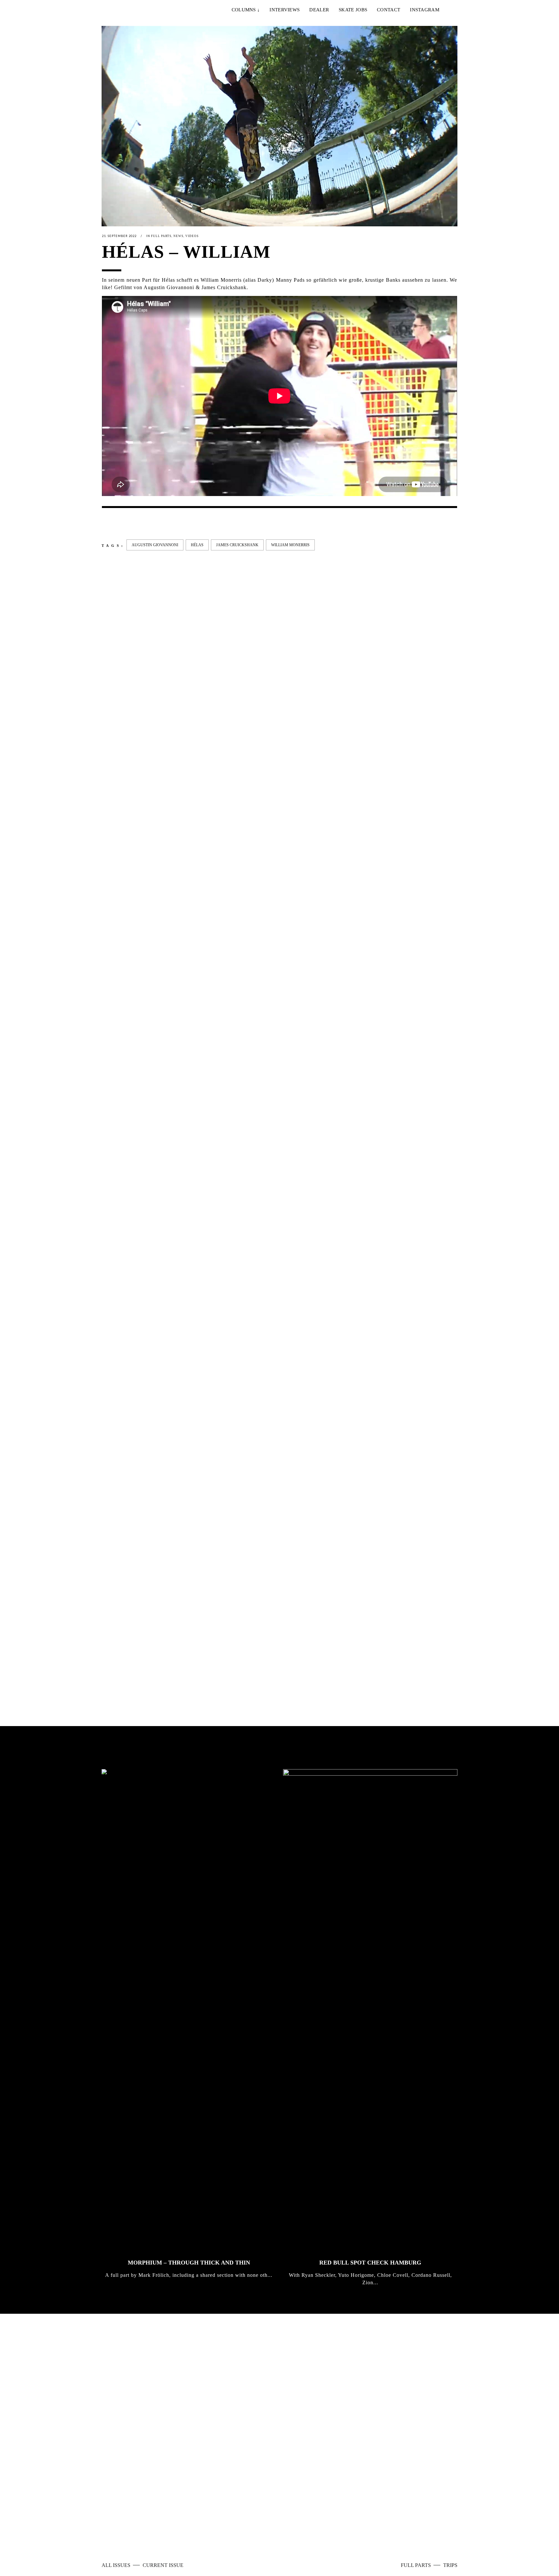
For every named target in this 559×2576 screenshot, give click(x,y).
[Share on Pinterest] (157, 523)
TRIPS (450, 2565)
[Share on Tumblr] (147, 523)
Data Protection (281, 2524)
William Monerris (290, 545)
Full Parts (161, 236)
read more (311, 2442)
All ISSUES (117, 2565)
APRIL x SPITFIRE (128, 1650)
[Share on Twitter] (115, 523)
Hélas (197, 545)
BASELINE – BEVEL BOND (230, 1099)
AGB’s (311, 2524)
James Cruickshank (237, 545)
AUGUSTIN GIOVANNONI (155, 545)
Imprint (250, 2524)
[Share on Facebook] (105, 523)
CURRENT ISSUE (163, 2565)
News (178, 236)
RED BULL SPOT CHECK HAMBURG (370, 2263)
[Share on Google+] (126, 523)
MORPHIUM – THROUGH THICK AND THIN (189, 2263)
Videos (192, 236)
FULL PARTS (417, 2565)
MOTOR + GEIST (398, 1650)
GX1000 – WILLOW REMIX (321, 1099)
